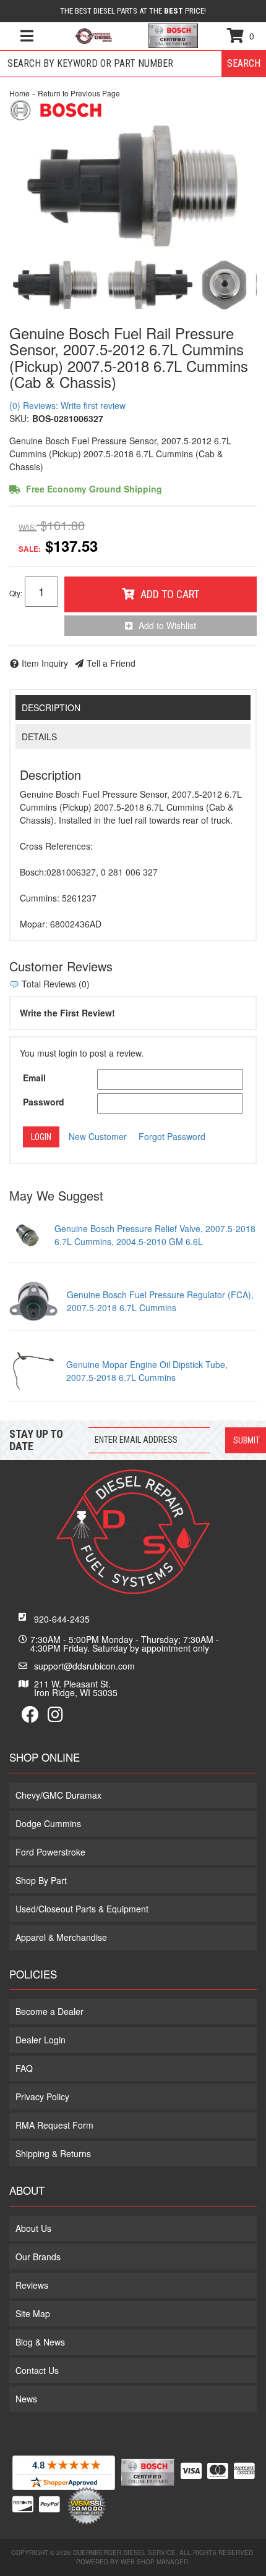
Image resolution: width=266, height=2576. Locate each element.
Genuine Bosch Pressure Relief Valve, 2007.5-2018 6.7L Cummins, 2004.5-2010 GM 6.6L (155, 1235)
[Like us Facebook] (30, 1717)
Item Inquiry (45, 663)
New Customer (98, 1136)
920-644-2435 (62, 1619)
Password (44, 1102)
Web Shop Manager (154, 2562)
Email (34, 1078)
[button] (133, 64)
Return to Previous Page (79, 93)
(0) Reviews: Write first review (67, 405)
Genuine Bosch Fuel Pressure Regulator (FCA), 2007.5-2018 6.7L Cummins (160, 1301)
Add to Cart (170, 594)
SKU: (19, 418)
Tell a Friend (111, 663)
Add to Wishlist (167, 625)
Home (19, 93)
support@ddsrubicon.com (84, 1666)
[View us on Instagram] (55, 1717)
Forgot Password (172, 1136)
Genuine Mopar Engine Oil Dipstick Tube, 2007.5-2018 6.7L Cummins (147, 1371)
